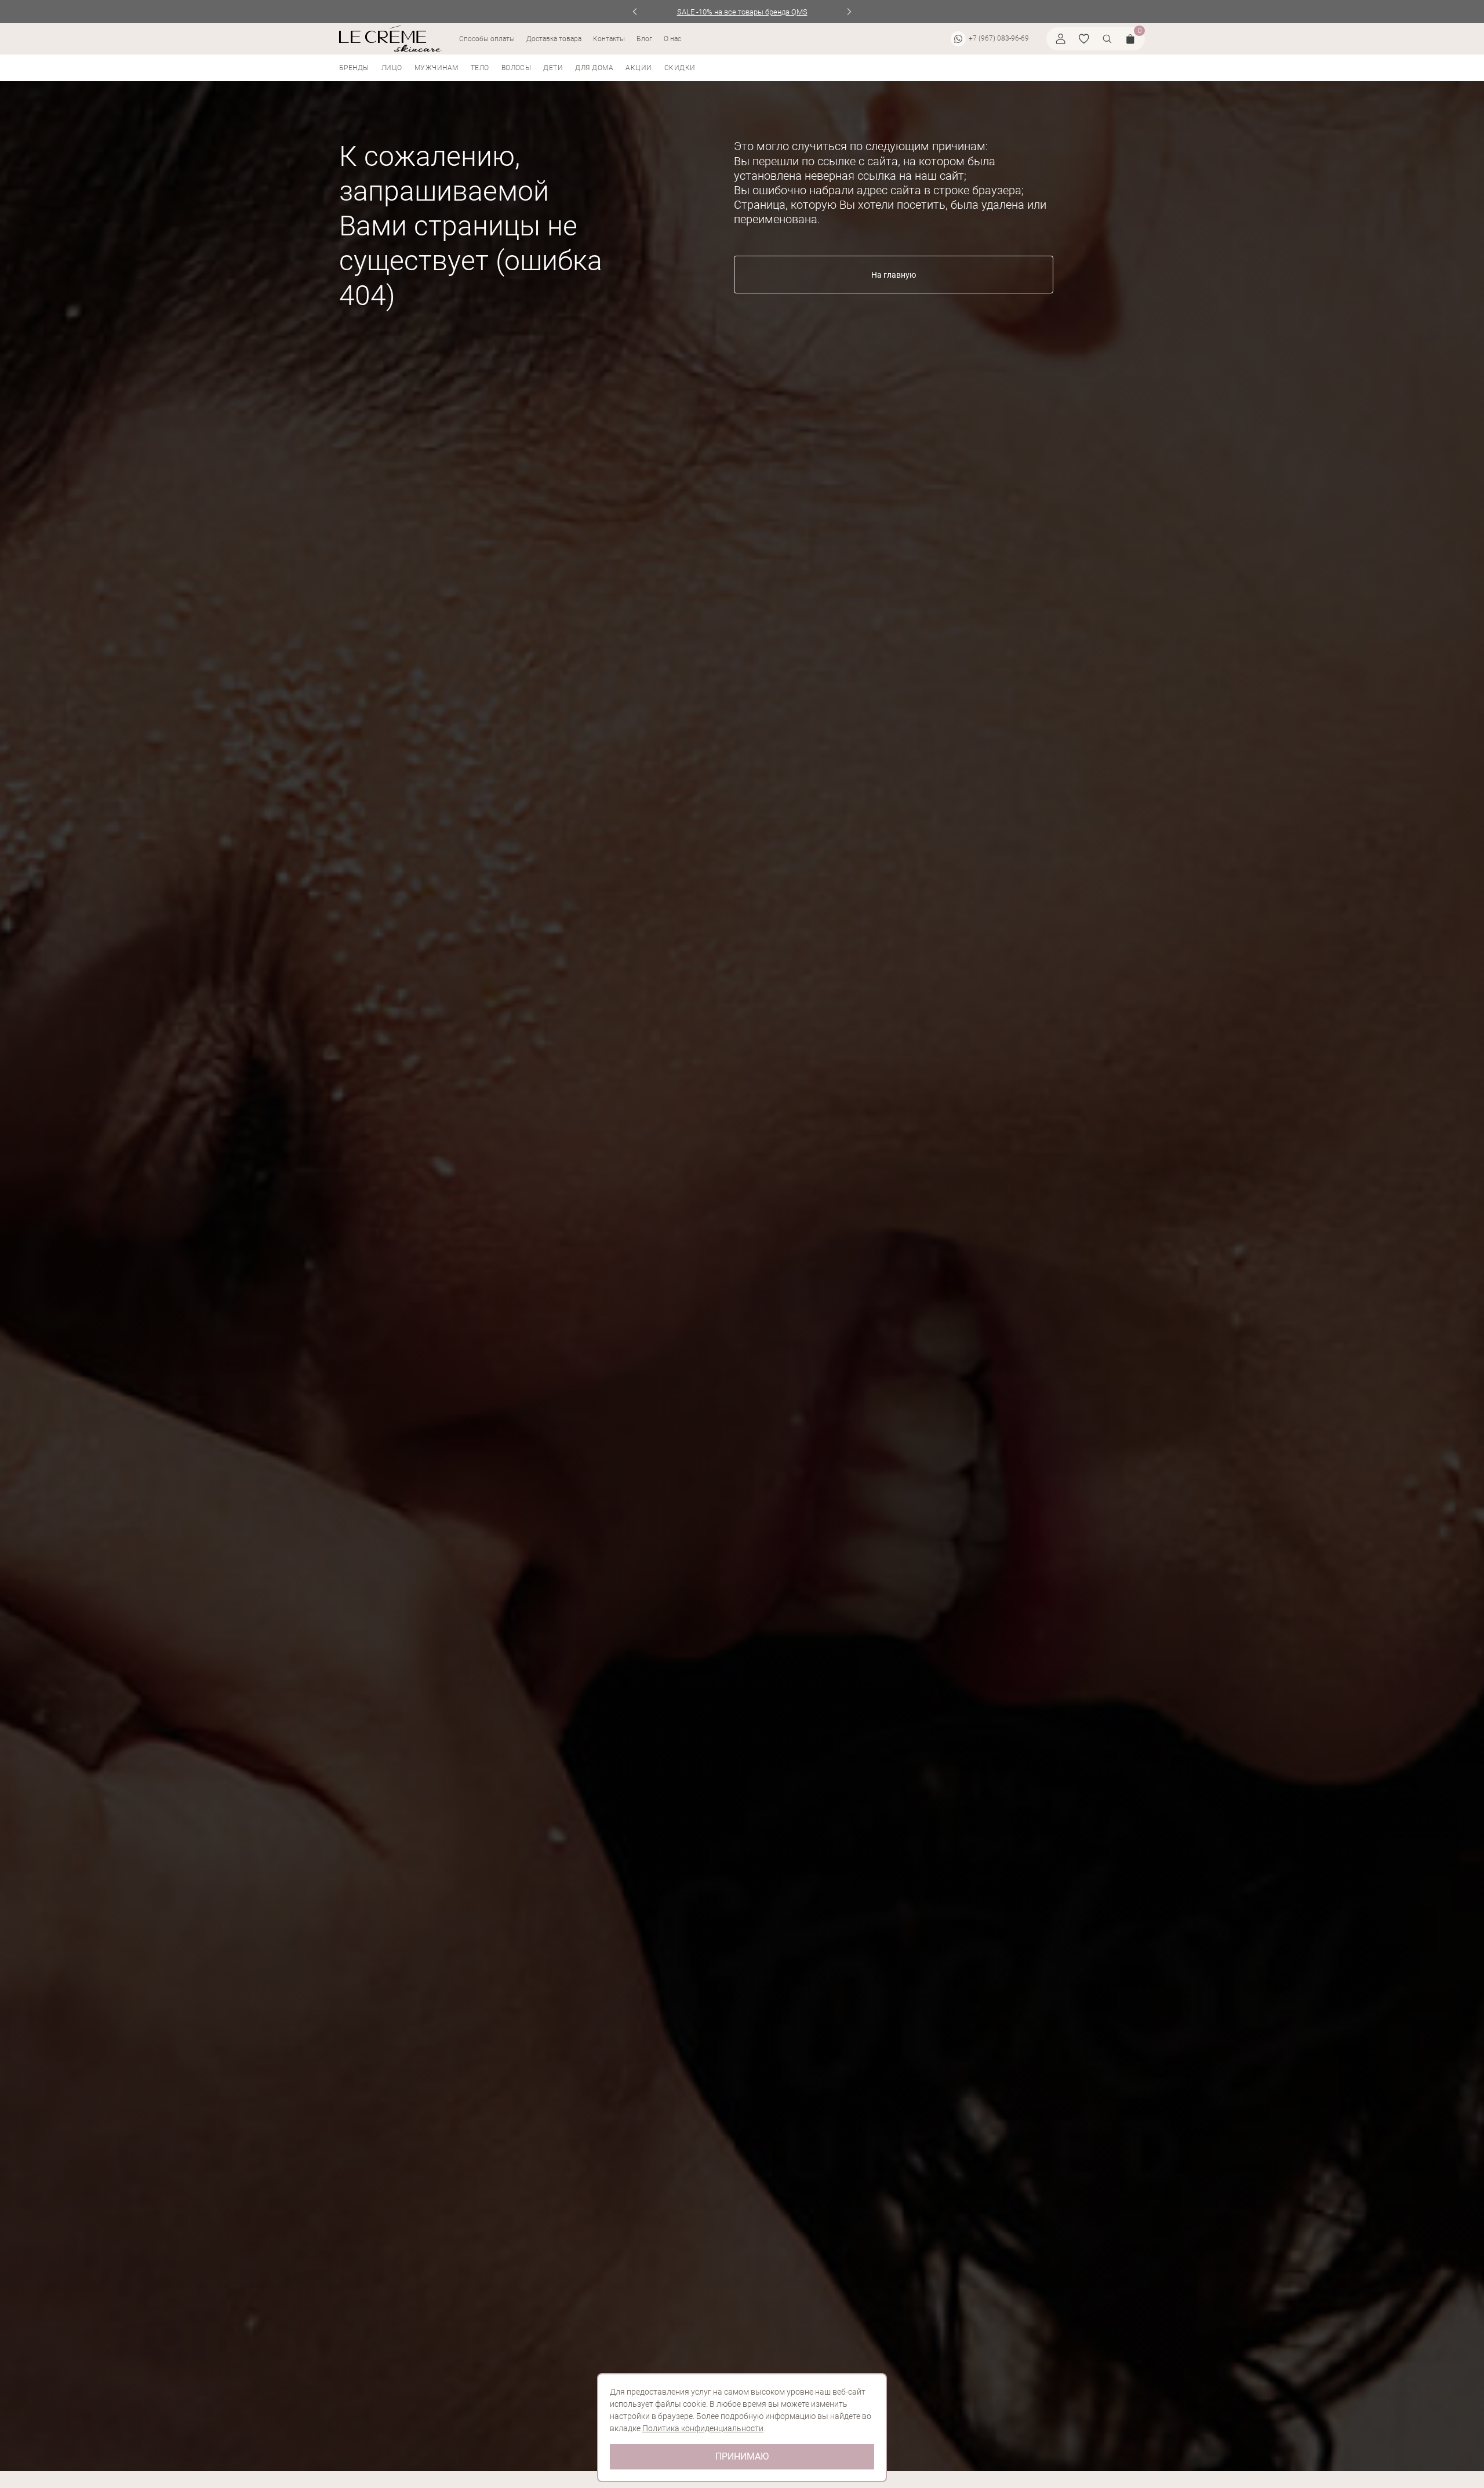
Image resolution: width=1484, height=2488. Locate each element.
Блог (644, 39)
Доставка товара (554, 39)
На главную (894, 275)
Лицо (392, 68)
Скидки (680, 68)
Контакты (609, 39)
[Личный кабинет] (1061, 39)
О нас (672, 39)
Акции (639, 68)
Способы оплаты (487, 39)
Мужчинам (437, 68)
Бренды (354, 68)
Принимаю (742, 2456)
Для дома (594, 68)
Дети (553, 68)
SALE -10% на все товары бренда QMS (742, 12)
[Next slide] (850, 12)
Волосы (517, 68)
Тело (480, 68)
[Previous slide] (635, 12)
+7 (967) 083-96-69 (999, 38)
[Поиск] (1107, 39)
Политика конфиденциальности (703, 2428)
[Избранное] (1084, 39)
